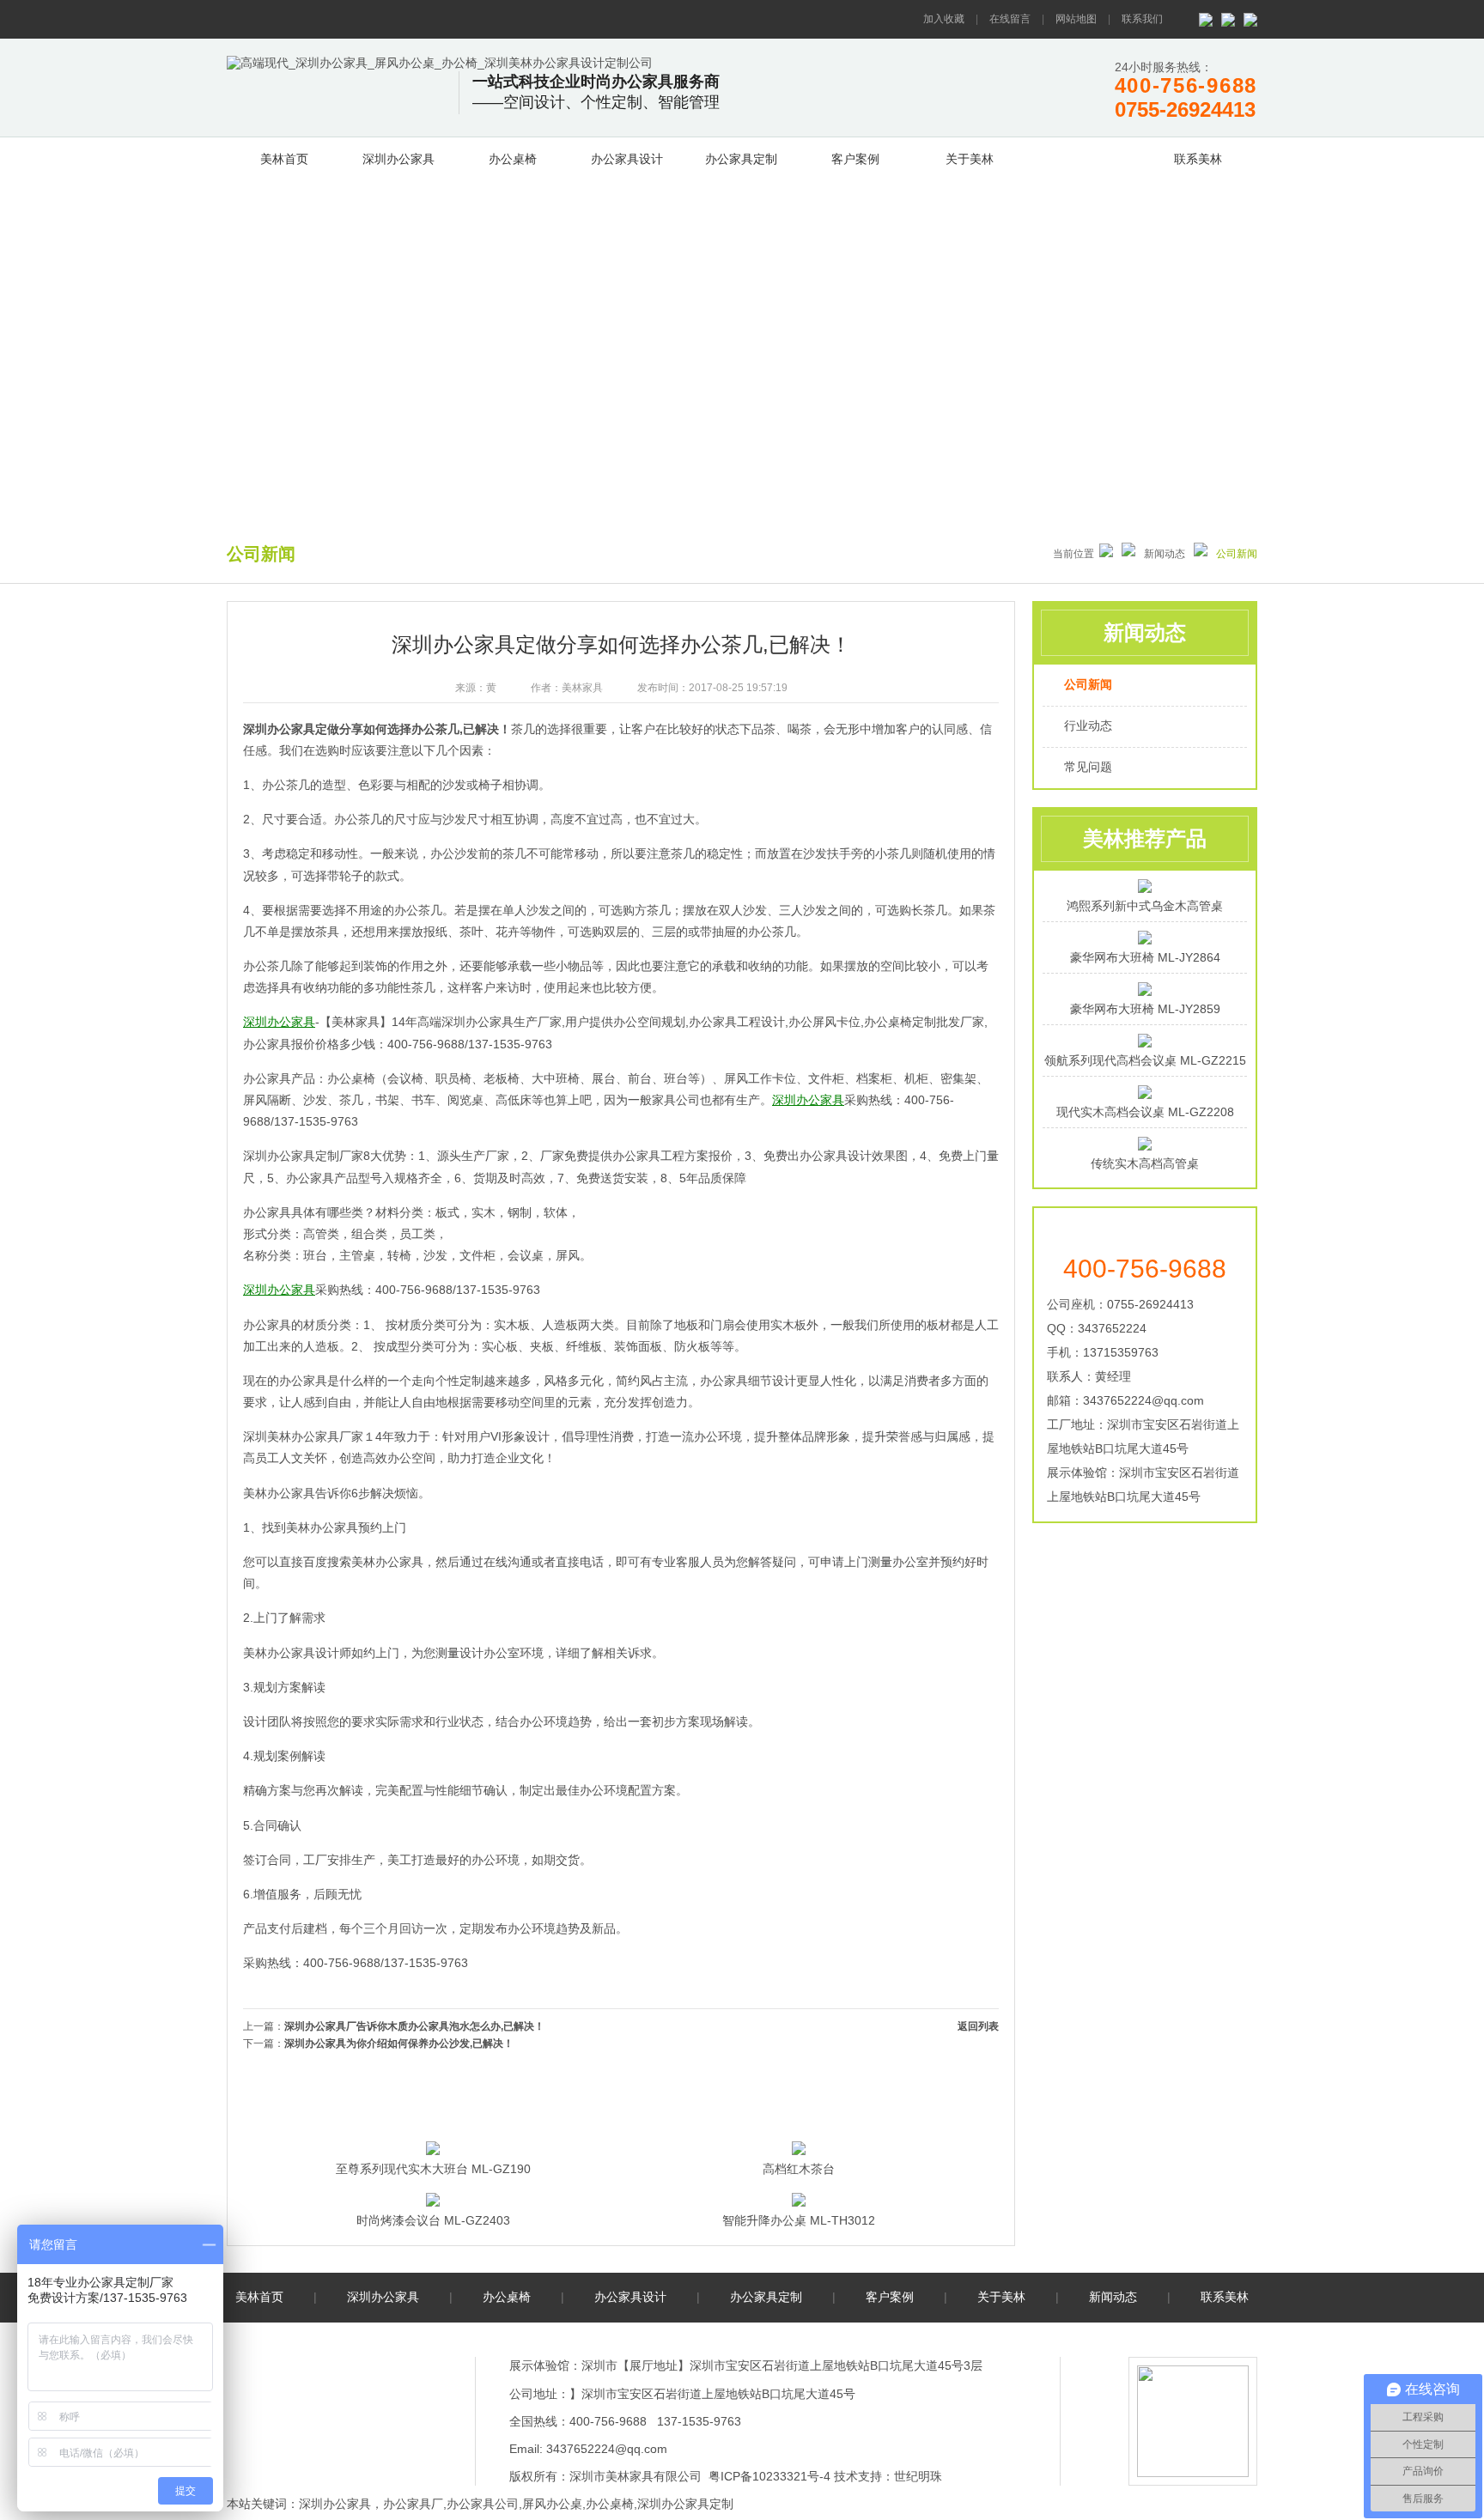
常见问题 (1088, 767)
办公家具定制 (741, 159)
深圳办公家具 (398, 159)
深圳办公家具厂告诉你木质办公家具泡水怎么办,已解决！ (414, 2026)
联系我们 (1142, 19)
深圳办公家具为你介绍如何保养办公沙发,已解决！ (399, 2043)
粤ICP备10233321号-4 (769, 2476)
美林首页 (284, 159)
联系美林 (1198, 159)
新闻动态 (1084, 156)
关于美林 (970, 159)
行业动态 (1088, 726)
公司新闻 (1088, 684)
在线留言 (1010, 19)
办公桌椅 (513, 159)
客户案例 (855, 159)
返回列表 (978, 2026)
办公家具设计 (627, 159)
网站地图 (1076, 19)
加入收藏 (944, 19)
